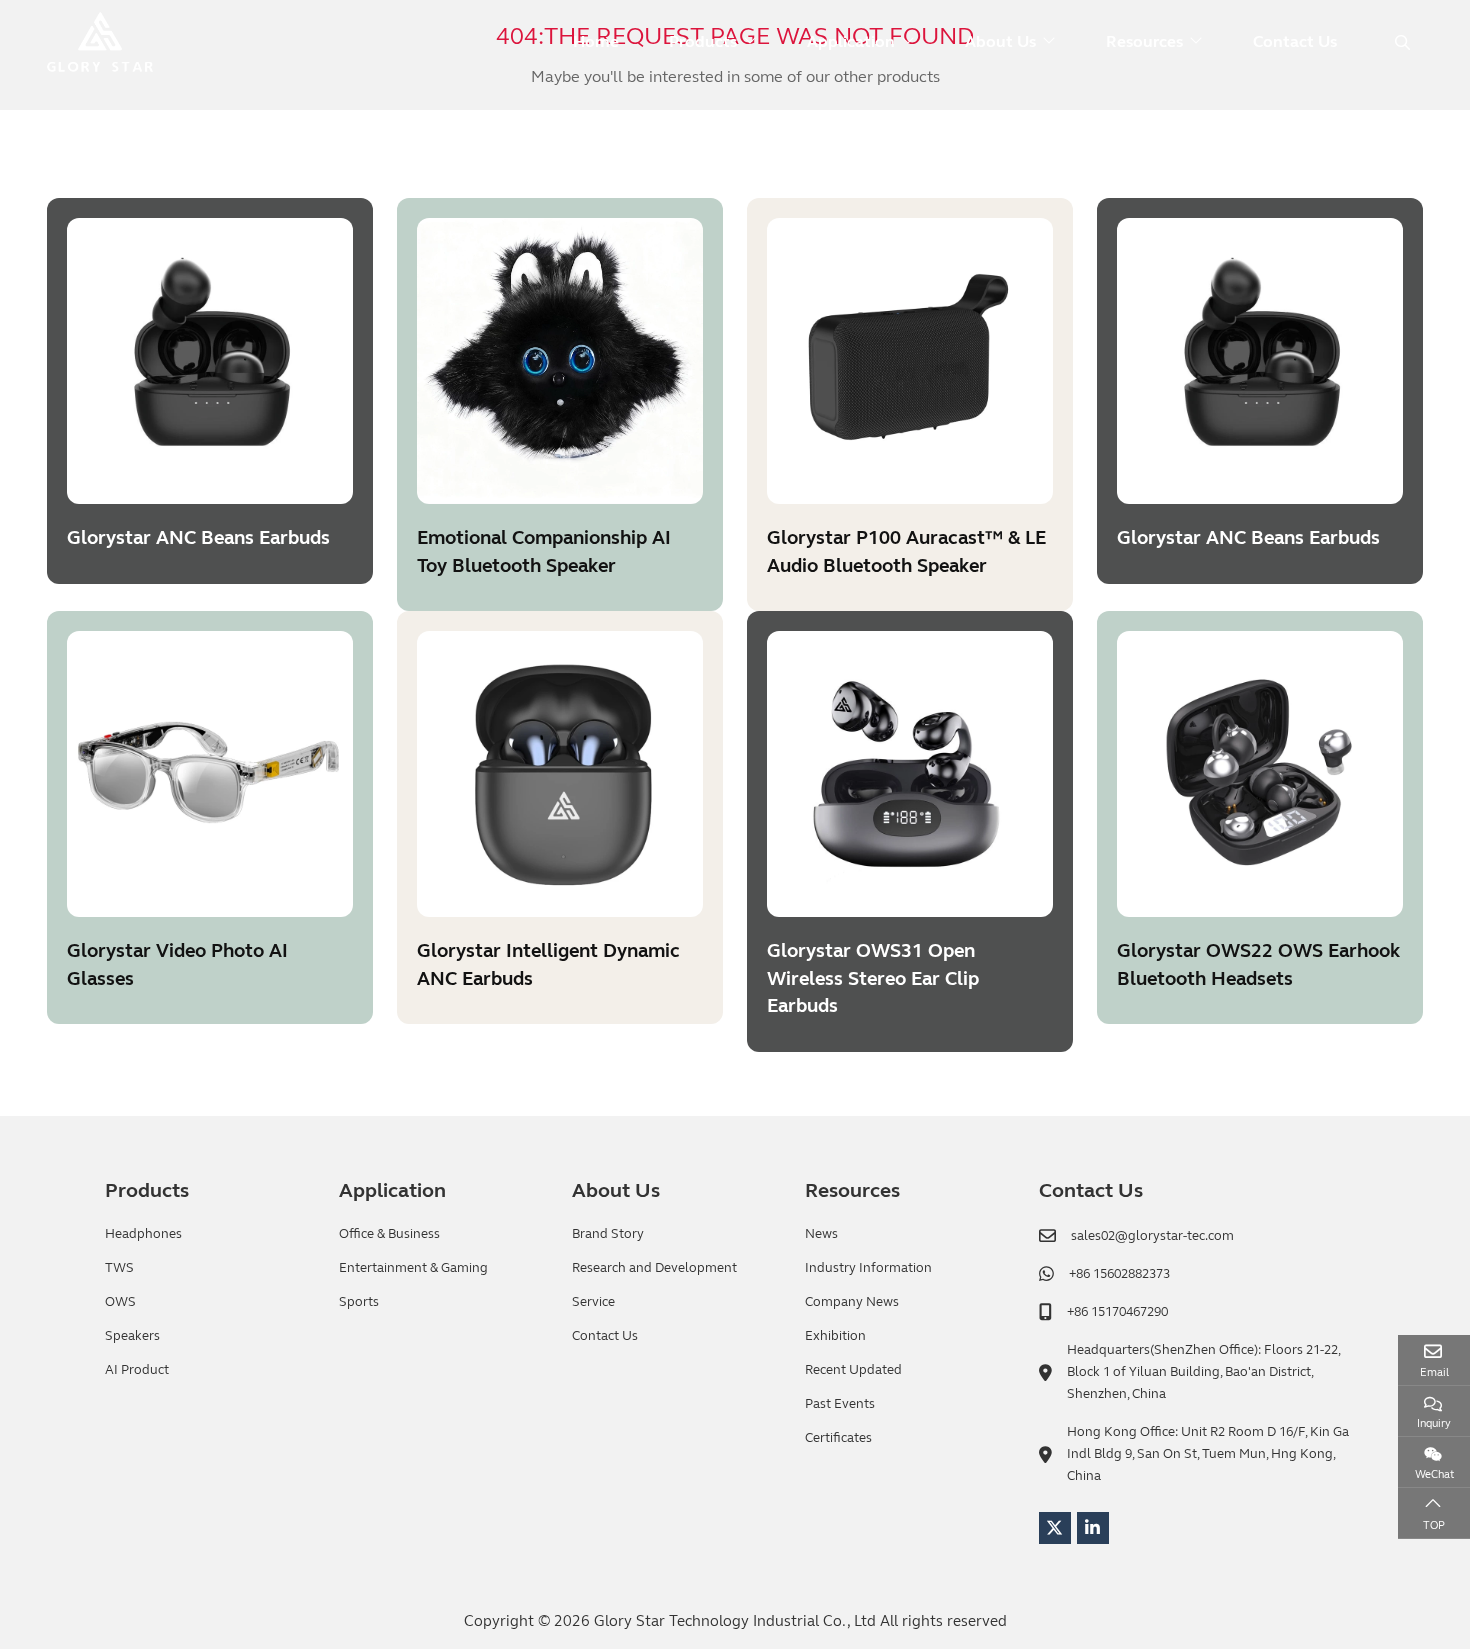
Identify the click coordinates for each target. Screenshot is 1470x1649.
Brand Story (608, 1234)
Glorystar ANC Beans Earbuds (198, 537)
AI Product (137, 1370)
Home (596, 41)
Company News (852, 1302)
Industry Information (868, 1268)
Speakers (132, 1336)
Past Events (840, 1404)
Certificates (838, 1438)
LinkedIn (1093, 1528)
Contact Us (1295, 41)
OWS (120, 1302)
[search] (1400, 42)
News (821, 1234)
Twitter (1055, 1528)
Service (593, 1302)
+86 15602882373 (1119, 1274)
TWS (119, 1268)
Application (851, 41)
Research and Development (654, 1268)
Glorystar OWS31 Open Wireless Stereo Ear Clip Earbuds (873, 978)
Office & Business (389, 1234)
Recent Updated (853, 1370)
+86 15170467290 (1117, 1312)
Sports (359, 1302)
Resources (1144, 41)
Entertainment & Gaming (413, 1268)
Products (703, 41)
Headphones (143, 1234)
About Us (1000, 41)
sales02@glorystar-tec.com (1152, 1236)
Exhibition (835, 1336)
